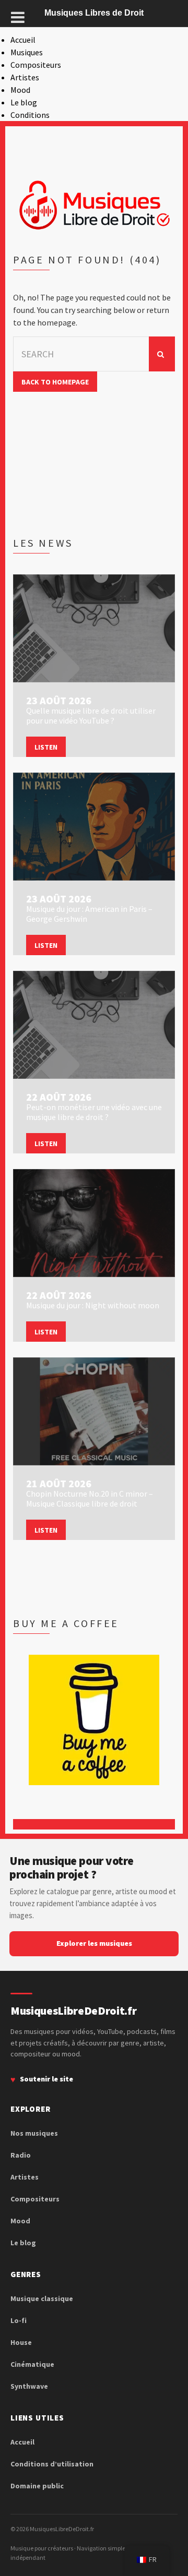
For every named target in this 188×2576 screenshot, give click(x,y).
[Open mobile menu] (18, 17)
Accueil (23, 40)
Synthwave (29, 2386)
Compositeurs (36, 65)
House (21, 2342)
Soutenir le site (46, 2079)
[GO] (162, 354)
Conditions (30, 115)
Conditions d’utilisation (52, 2464)
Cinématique (32, 2364)
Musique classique (42, 2298)
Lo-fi (19, 2320)
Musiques (27, 52)
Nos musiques (34, 2133)
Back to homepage (55, 382)
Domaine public (37, 2486)
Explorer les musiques (94, 1943)
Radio (21, 2155)
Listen (46, 747)
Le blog (24, 102)
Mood (20, 90)
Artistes (25, 77)
